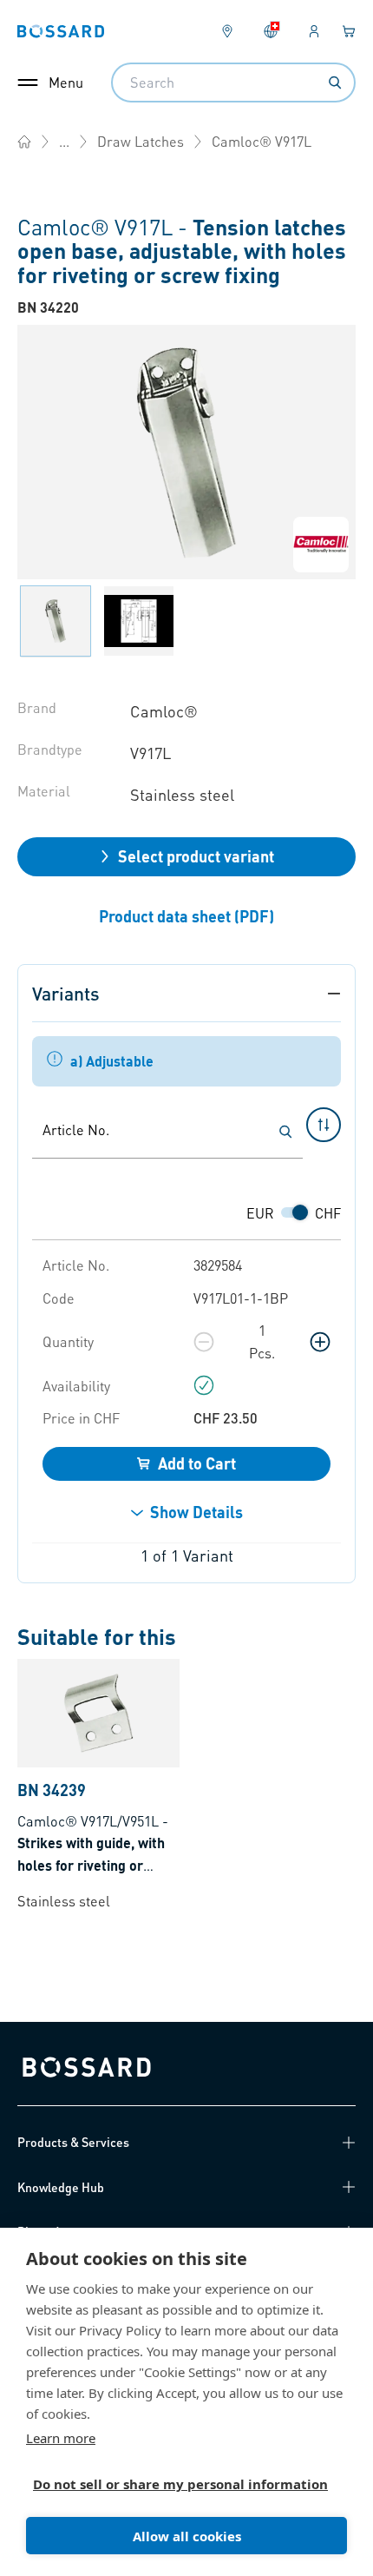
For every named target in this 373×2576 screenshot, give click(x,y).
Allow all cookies (187, 2536)
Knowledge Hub (61, 2187)
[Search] (335, 83)
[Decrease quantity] (204, 1342)
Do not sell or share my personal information (180, 2484)
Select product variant (196, 856)
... (64, 141)
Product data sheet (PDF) (186, 916)
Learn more (61, 2438)
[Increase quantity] (320, 1342)
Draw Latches (141, 141)
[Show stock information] (204, 1385)
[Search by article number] (285, 1132)
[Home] (24, 142)
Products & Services (73, 2142)
